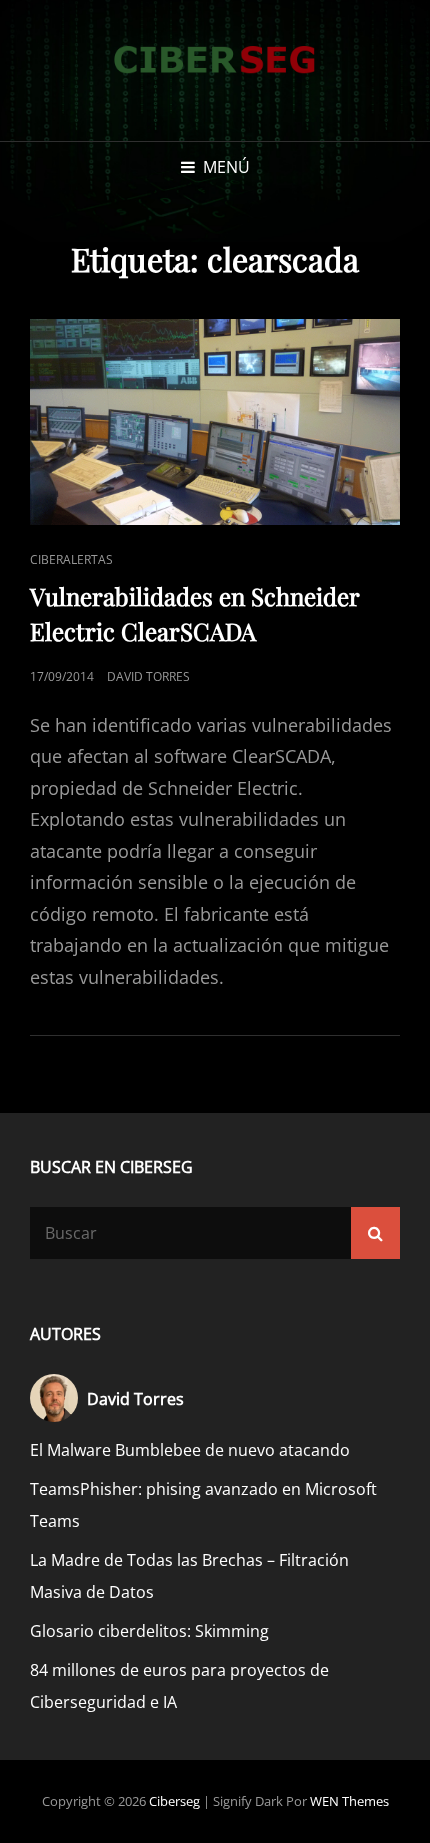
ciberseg (174, 1801)
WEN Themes (349, 1801)
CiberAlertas (71, 559)
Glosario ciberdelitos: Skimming (149, 1631)
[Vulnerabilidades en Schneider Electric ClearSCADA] (215, 421)
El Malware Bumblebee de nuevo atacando (190, 1450)
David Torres (148, 676)
